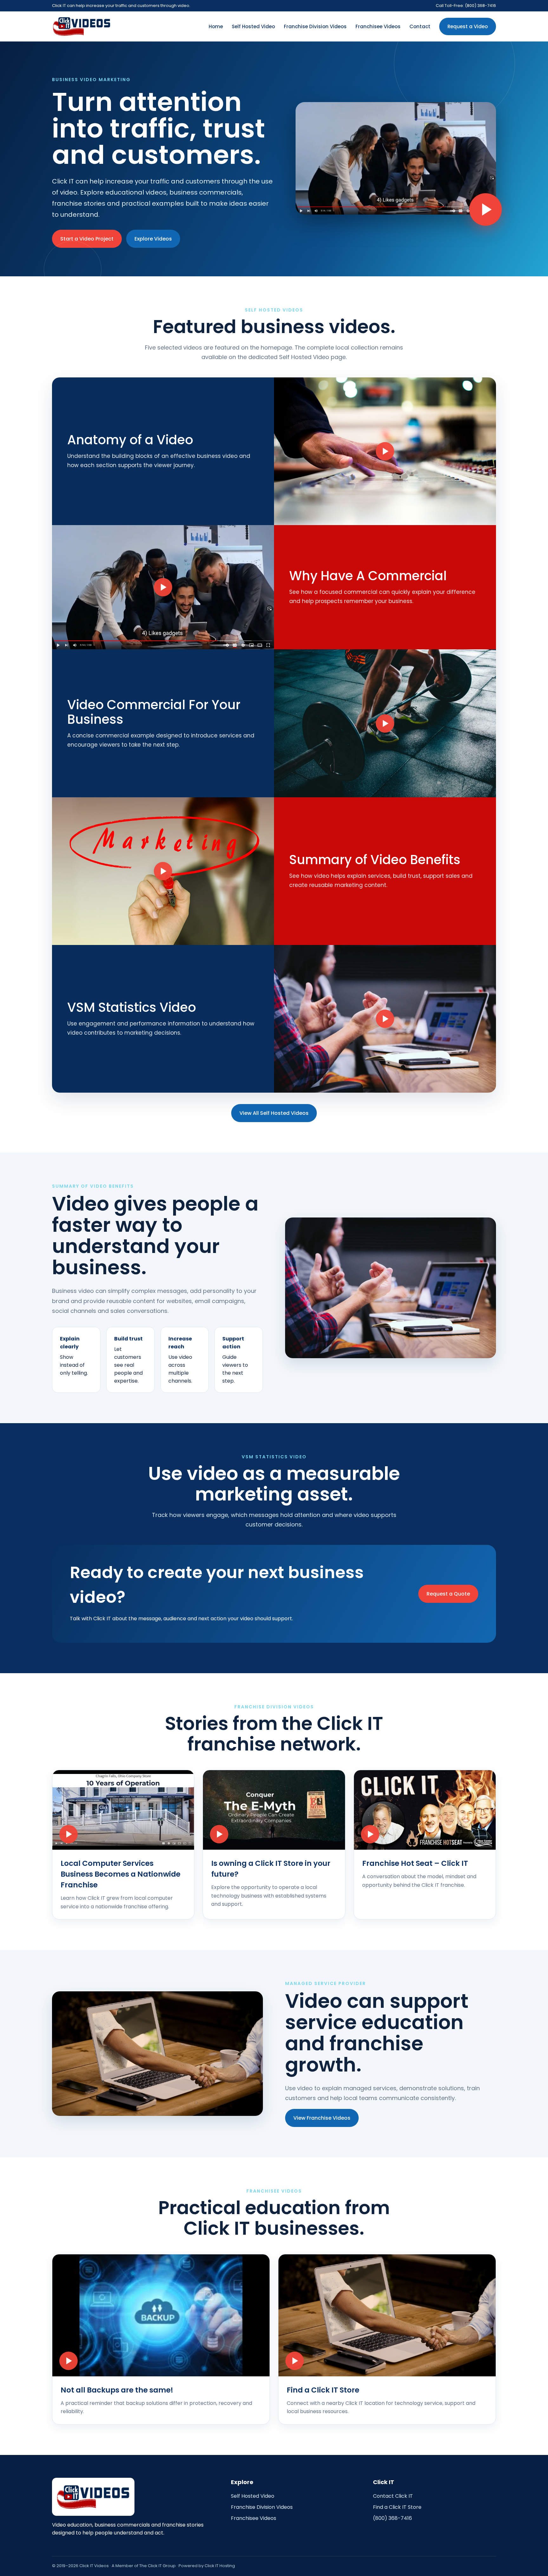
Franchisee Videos (378, 26)
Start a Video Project (87, 239)
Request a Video (468, 26)
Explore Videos (153, 239)
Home (216, 26)
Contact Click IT (393, 2496)
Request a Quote (448, 1594)
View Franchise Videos (322, 2118)
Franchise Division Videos (315, 26)
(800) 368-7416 (392, 2518)
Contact (420, 26)
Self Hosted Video (253, 26)
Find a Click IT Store (397, 2507)
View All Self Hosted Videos (274, 1113)
